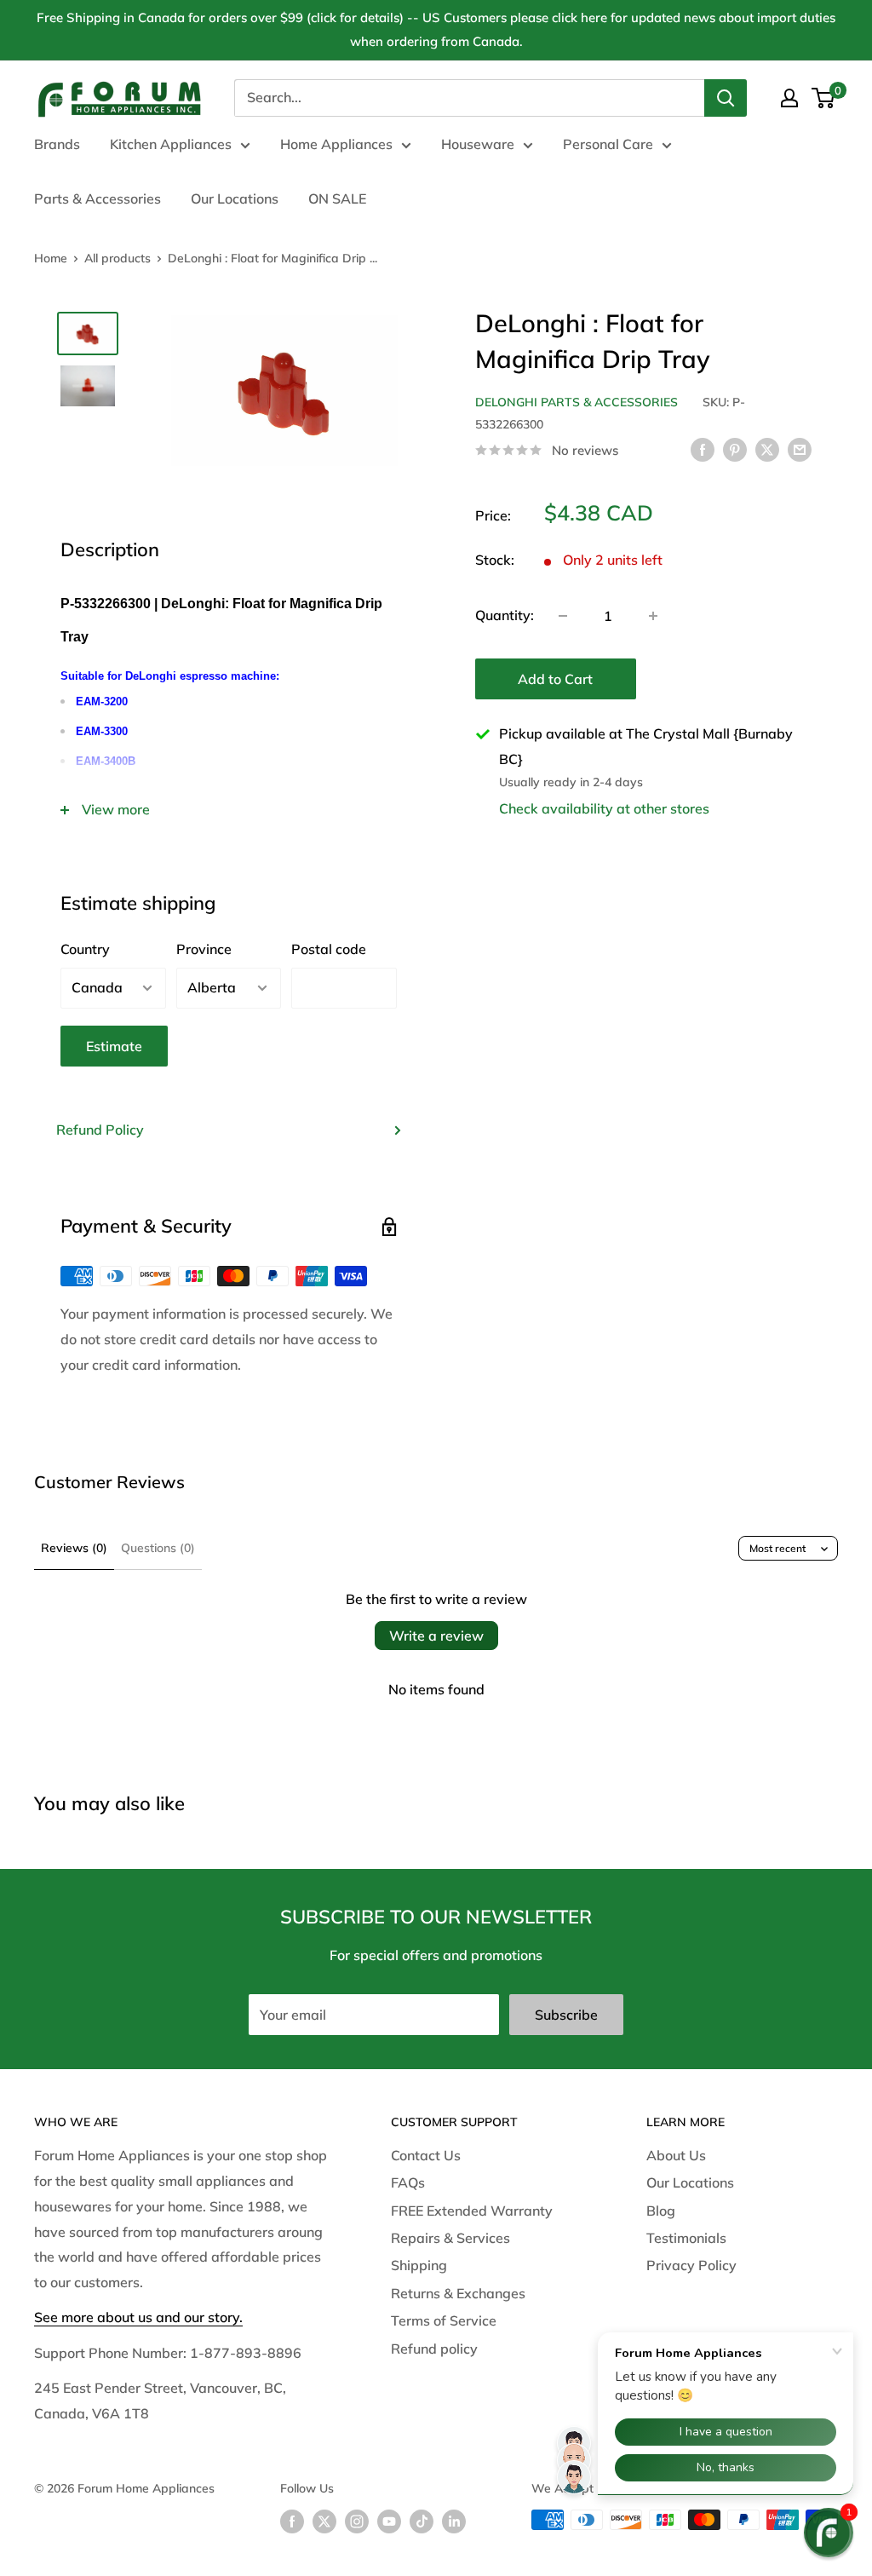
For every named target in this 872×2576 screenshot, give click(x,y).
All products (118, 258)
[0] (824, 98)
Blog (661, 2211)
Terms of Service (444, 2320)
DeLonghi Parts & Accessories (577, 402)
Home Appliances (336, 144)
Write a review (436, 1636)
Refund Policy (100, 1130)
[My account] (789, 98)
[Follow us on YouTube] (389, 2522)
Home (51, 258)
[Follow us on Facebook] (292, 2522)
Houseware (478, 144)
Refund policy (434, 2349)
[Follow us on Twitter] (324, 2522)
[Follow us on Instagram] (357, 2522)
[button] (829, 2533)
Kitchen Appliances (171, 144)
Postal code (329, 949)
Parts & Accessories (98, 198)
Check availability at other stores (604, 808)
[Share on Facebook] (703, 449)
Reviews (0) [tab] (74, 1548)
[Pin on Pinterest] (735, 449)
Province (204, 949)
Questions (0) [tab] (158, 1548)
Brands (57, 144)
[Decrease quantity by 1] (563, 616)
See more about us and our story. (138, 2317)
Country (85, 949)
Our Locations (235, 198)
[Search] (726, 98)
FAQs (408, 2182)
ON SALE (337, 198)
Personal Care (608, 144)
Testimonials (686, 2238)
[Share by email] (800, 449)
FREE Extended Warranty (472, 2211)
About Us (676, 2155)
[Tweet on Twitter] (767, 449)
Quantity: (505, 615)
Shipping (419, 2265)
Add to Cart (555, 679)
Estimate (114, 1046)
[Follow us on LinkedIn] (454, 2522)
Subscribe (566, 2015)
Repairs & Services (450, 2238)
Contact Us (426, 2155)
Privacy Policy (691, 2265)
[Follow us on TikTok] (422, 2522)
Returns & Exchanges (458, 2293)
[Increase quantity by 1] (653, 616)
